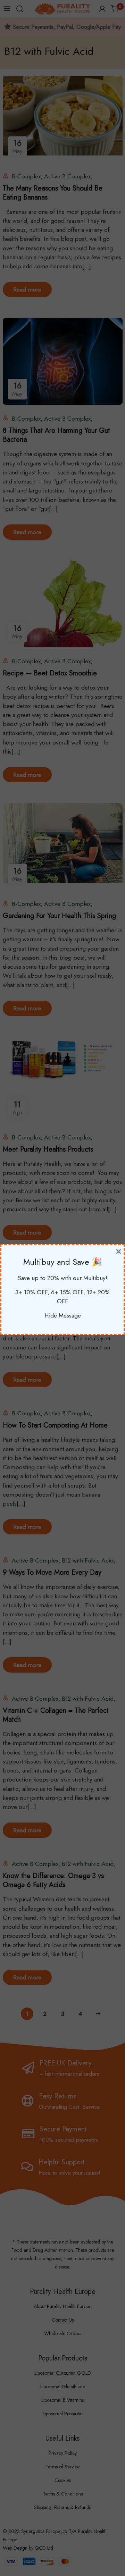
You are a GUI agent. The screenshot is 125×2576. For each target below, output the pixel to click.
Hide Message (63, 1315)
